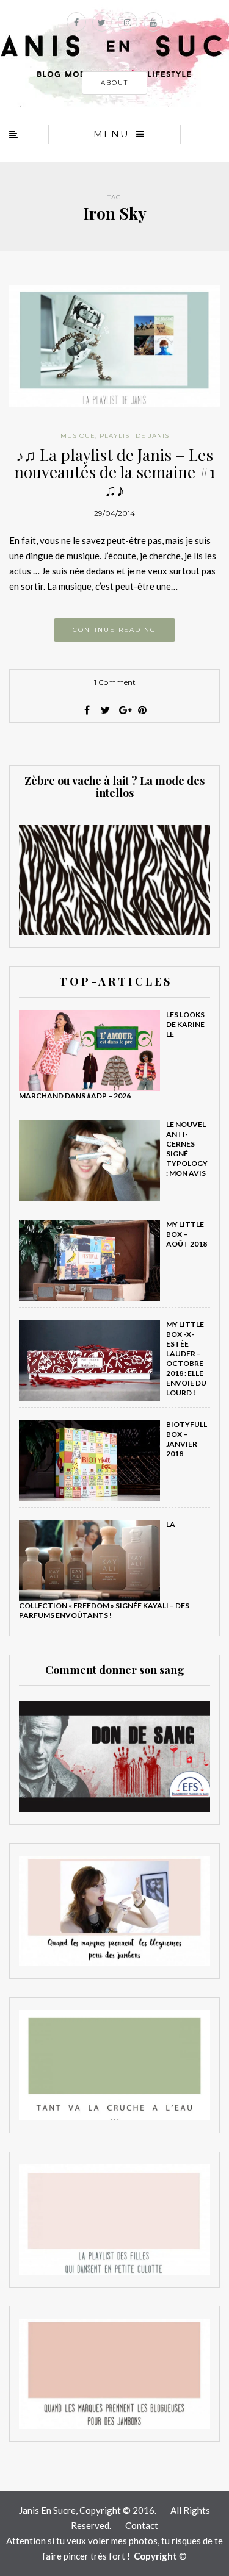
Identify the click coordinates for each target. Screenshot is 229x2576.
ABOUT (114, 83)
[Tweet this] (106, 710)
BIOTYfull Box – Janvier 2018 (187, 1439)
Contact (142, 2525)
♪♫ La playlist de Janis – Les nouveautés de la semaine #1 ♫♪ (115, 472)
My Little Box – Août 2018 (187, 1234)
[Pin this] (142, 710)
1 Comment (115, 682)
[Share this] (87, 710)
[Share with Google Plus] (124, 710)
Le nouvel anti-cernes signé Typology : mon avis (187, 1149)
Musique (78, 436)
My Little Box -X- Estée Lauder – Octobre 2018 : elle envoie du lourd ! (186, 1358)
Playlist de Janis (134, 436)
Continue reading (114, 630)
